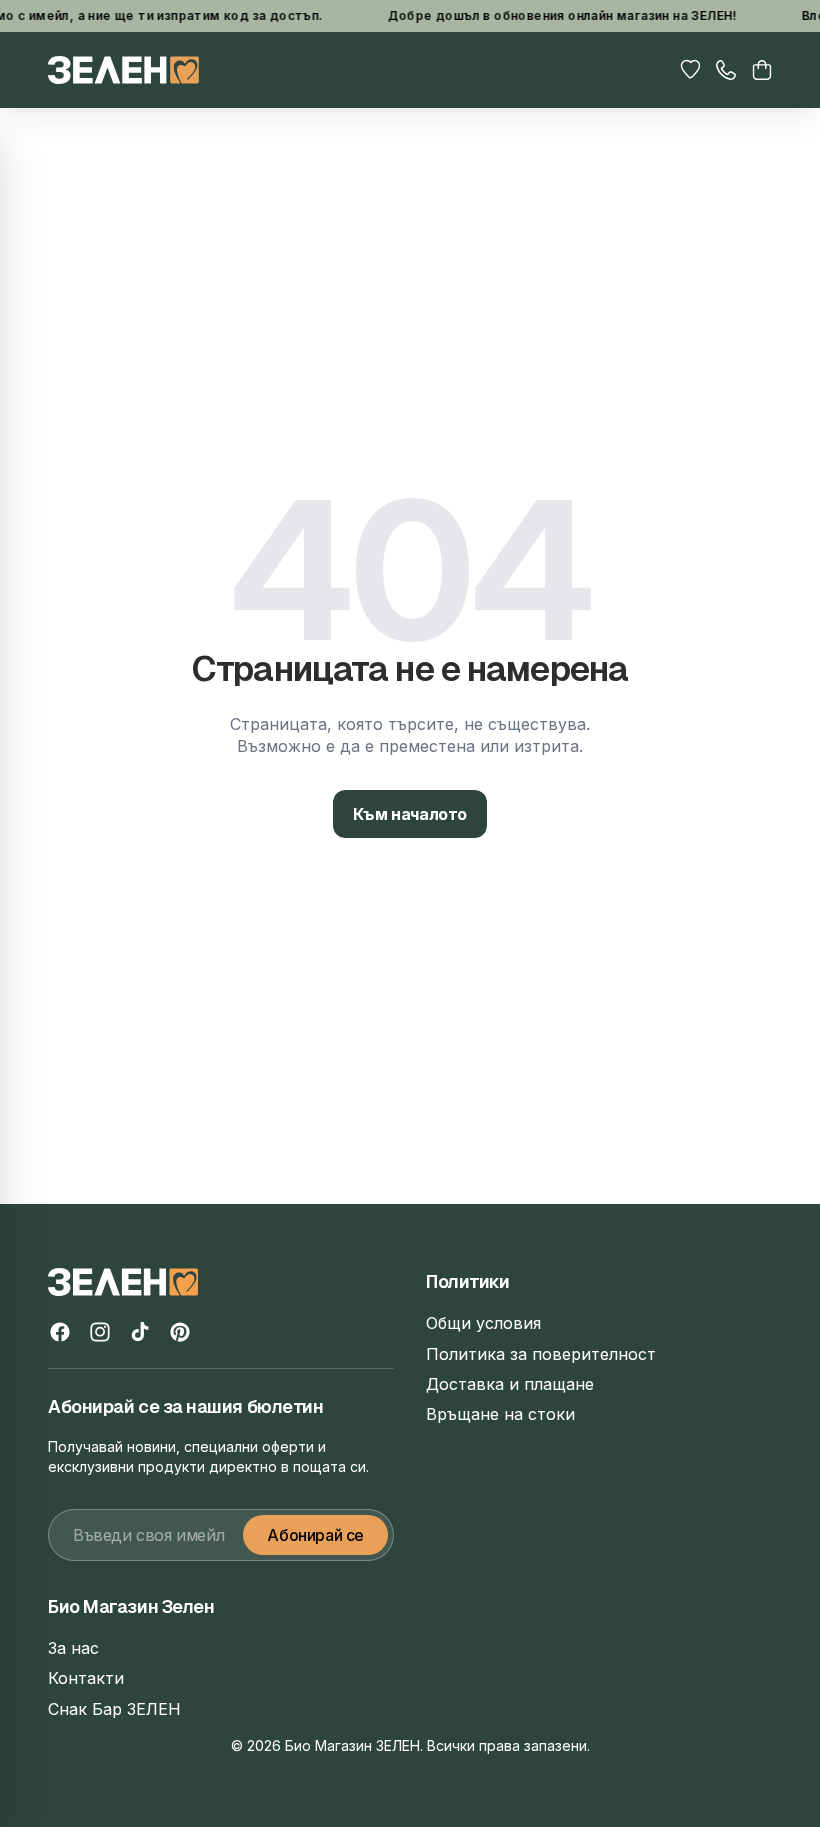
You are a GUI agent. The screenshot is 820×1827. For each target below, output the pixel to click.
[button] (762, 70)
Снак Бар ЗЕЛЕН (114, 1709)
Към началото (410, 814)
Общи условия (483, 1323)
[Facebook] (60, 1332)
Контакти (86, 1678)
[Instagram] (100, 1332)
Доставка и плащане (510, 1384)
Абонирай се (315, 1535)
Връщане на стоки (500, 1414)
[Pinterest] (180, 1332)
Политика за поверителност (541, 1354)
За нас (73, 1648)
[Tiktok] (140, 1332)
